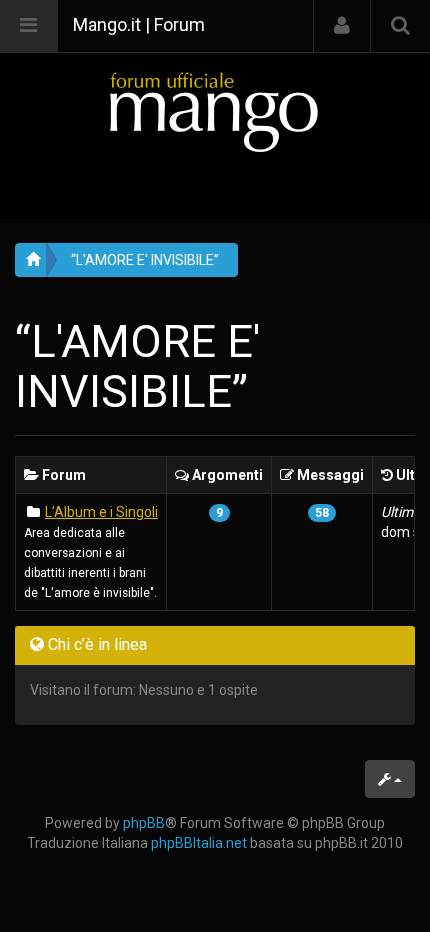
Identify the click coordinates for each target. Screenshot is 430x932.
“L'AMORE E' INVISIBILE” (145, 260)
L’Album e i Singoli (101, 512)
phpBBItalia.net (199, 843)
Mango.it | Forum (139, 24)
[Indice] (215, 111)
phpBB (144, 823)
